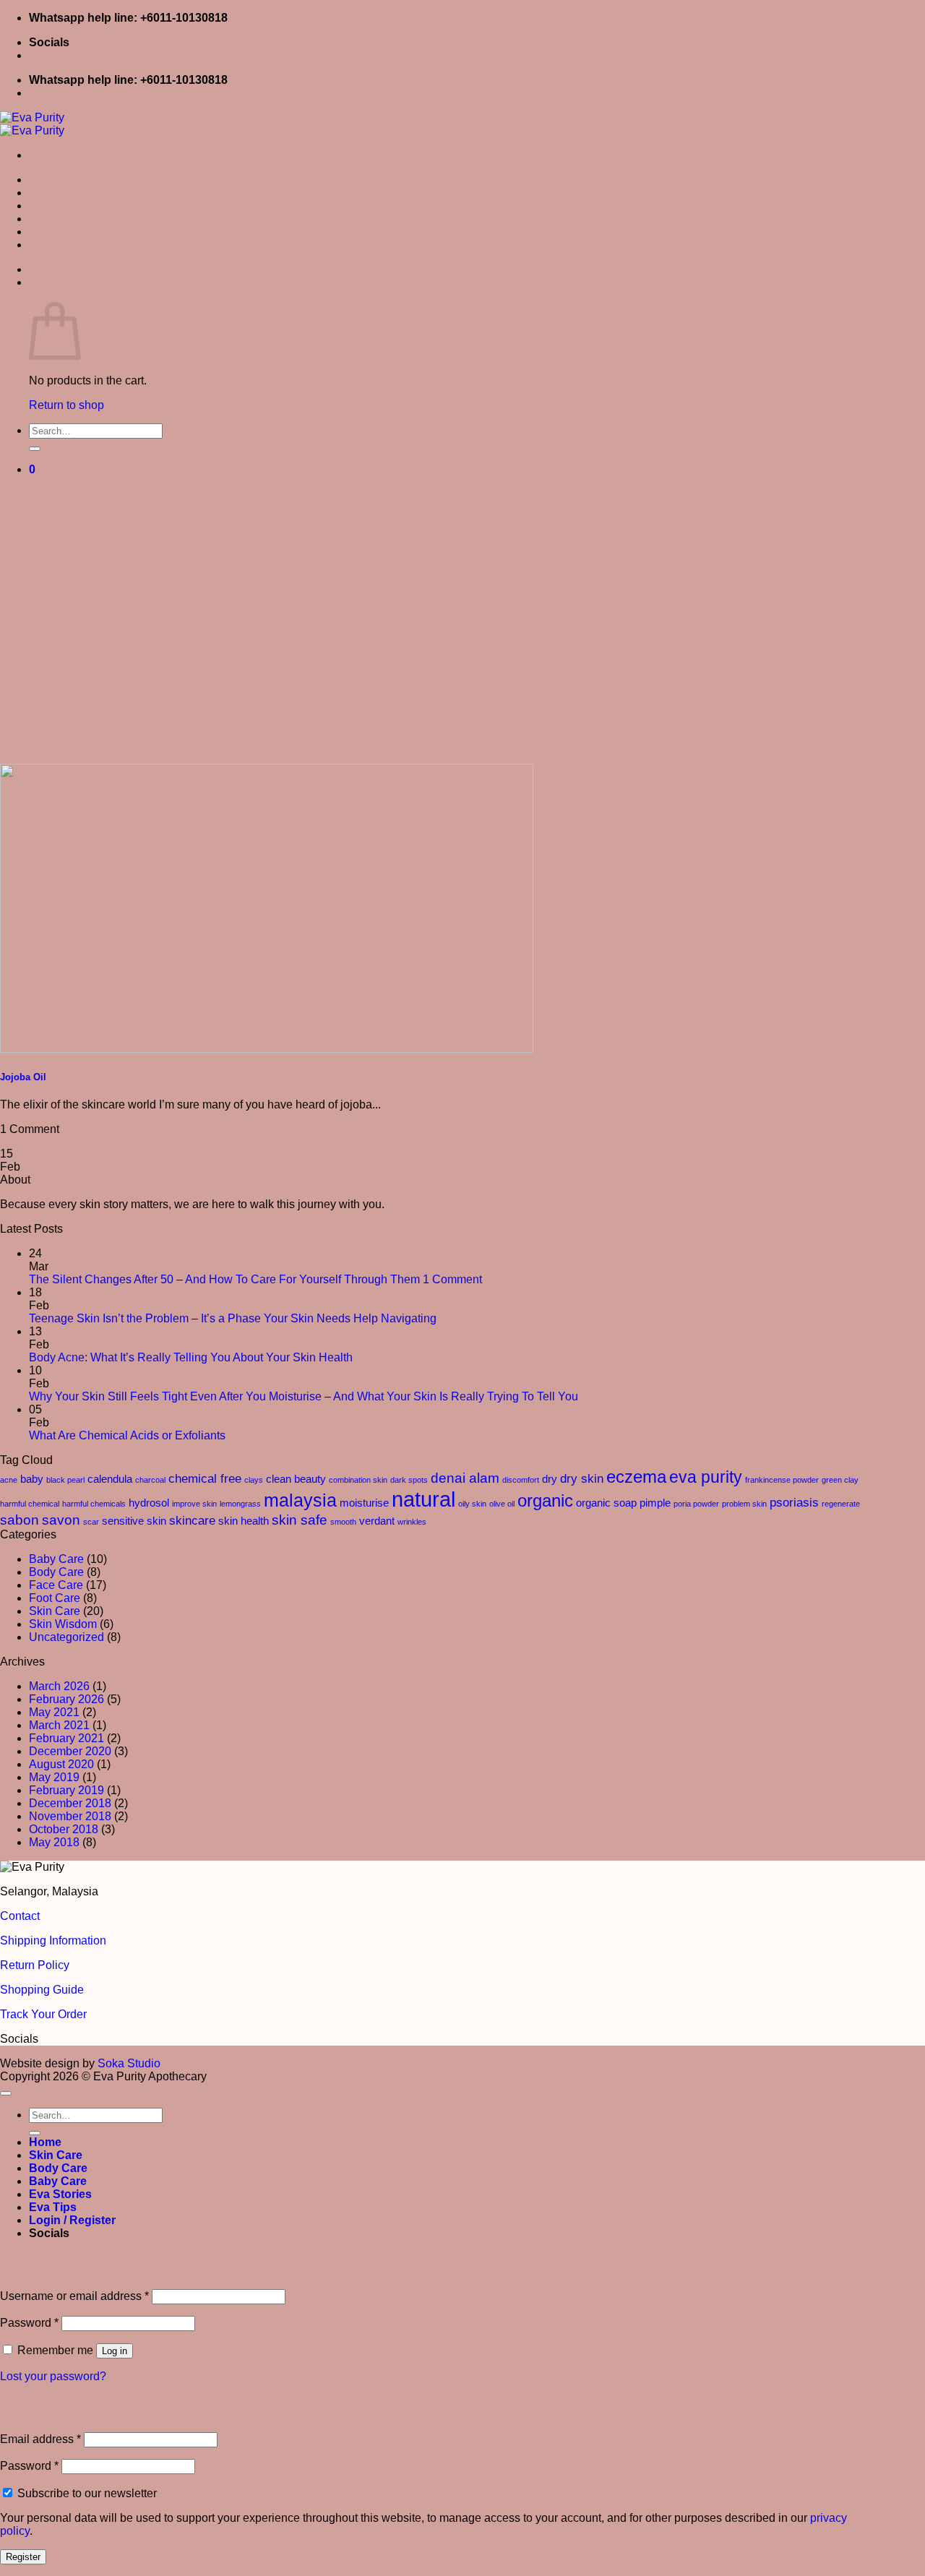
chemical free (205, 1478)
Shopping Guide (42, 1990)
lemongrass (240, 1504)
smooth (343, 1522)
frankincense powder (782, 1480)
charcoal (150, 1480)
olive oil (502, 1504)
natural (423, 1499)
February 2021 (66, 1738)
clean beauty (296, 1479)
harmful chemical (30, 1504)
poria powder (696, 1504)
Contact (20, 1916)
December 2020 (70, 1751)
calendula (110, 1479)
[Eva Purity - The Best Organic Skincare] (32, 124)
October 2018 (64, 1829)
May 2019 (54, 1777)
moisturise (364, 1503)
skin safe (300, 1520)
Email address (40, 2439)
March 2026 (59, 1686)
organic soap (606, 1503)
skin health (244, 1521)
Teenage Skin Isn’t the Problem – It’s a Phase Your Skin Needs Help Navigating (233, 1318)
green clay (840, 1480)
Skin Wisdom (63, 1624)
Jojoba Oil (23, 1077)
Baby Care (58, 219)
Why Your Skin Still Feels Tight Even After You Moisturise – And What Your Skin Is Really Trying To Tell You (304, 1396)
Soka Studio (129, 2063)
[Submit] (35, 449)
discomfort (521, 1480)
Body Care (58, 206)
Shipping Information (53, 1940)
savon (61, 1520)
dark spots (409, 1480)
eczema (636, 1477)
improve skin (194, 1504)
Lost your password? (53, 2376)
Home (45, 180)
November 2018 (70, 1816)
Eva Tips (53, 245)
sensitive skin (134, 1521)
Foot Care (55, 1598)
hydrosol (149, 1503)
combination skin (358, 1480)
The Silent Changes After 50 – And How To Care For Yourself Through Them (224, 1279)
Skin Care (56, 193)
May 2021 (54, 1712)
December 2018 (70, 1803)
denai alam (465, 1478)
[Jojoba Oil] (267, 1049)
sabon (20, 1520)
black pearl (65, 1480)
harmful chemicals (94, 1504)
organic (545, 1500)
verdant (377, 1521)
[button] (45, 282)
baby (32, 1479)
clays (254, 1480)
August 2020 (61, 1764)
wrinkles (412, 1522)
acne (9, 1480)
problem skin (744, 1504)
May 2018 (54, 1842)
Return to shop (66, 405)
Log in (115, 2351)
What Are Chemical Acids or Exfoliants (127, 1435)
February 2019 (66, 1790)
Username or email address (74, 2296)
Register (23, 2557)
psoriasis (794, 1502)
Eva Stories (60, 232)
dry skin (582, 1478)
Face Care (56, 1585)
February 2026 (66, 1699)
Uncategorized (66, 1637)
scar (91, 1522)
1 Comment (452, 1279)
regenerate (841, 1504)
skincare (192, 1520)
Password (29, 2323)
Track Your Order (43, 2014)
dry (550, 1479)
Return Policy (35, 1965)
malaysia (300, 1500)
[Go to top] (6, 2093)
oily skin (472, 1504)
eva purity (706, 1477)
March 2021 (59, 1725)
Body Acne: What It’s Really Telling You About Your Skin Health (191, 1357)
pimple (655, 1503)
